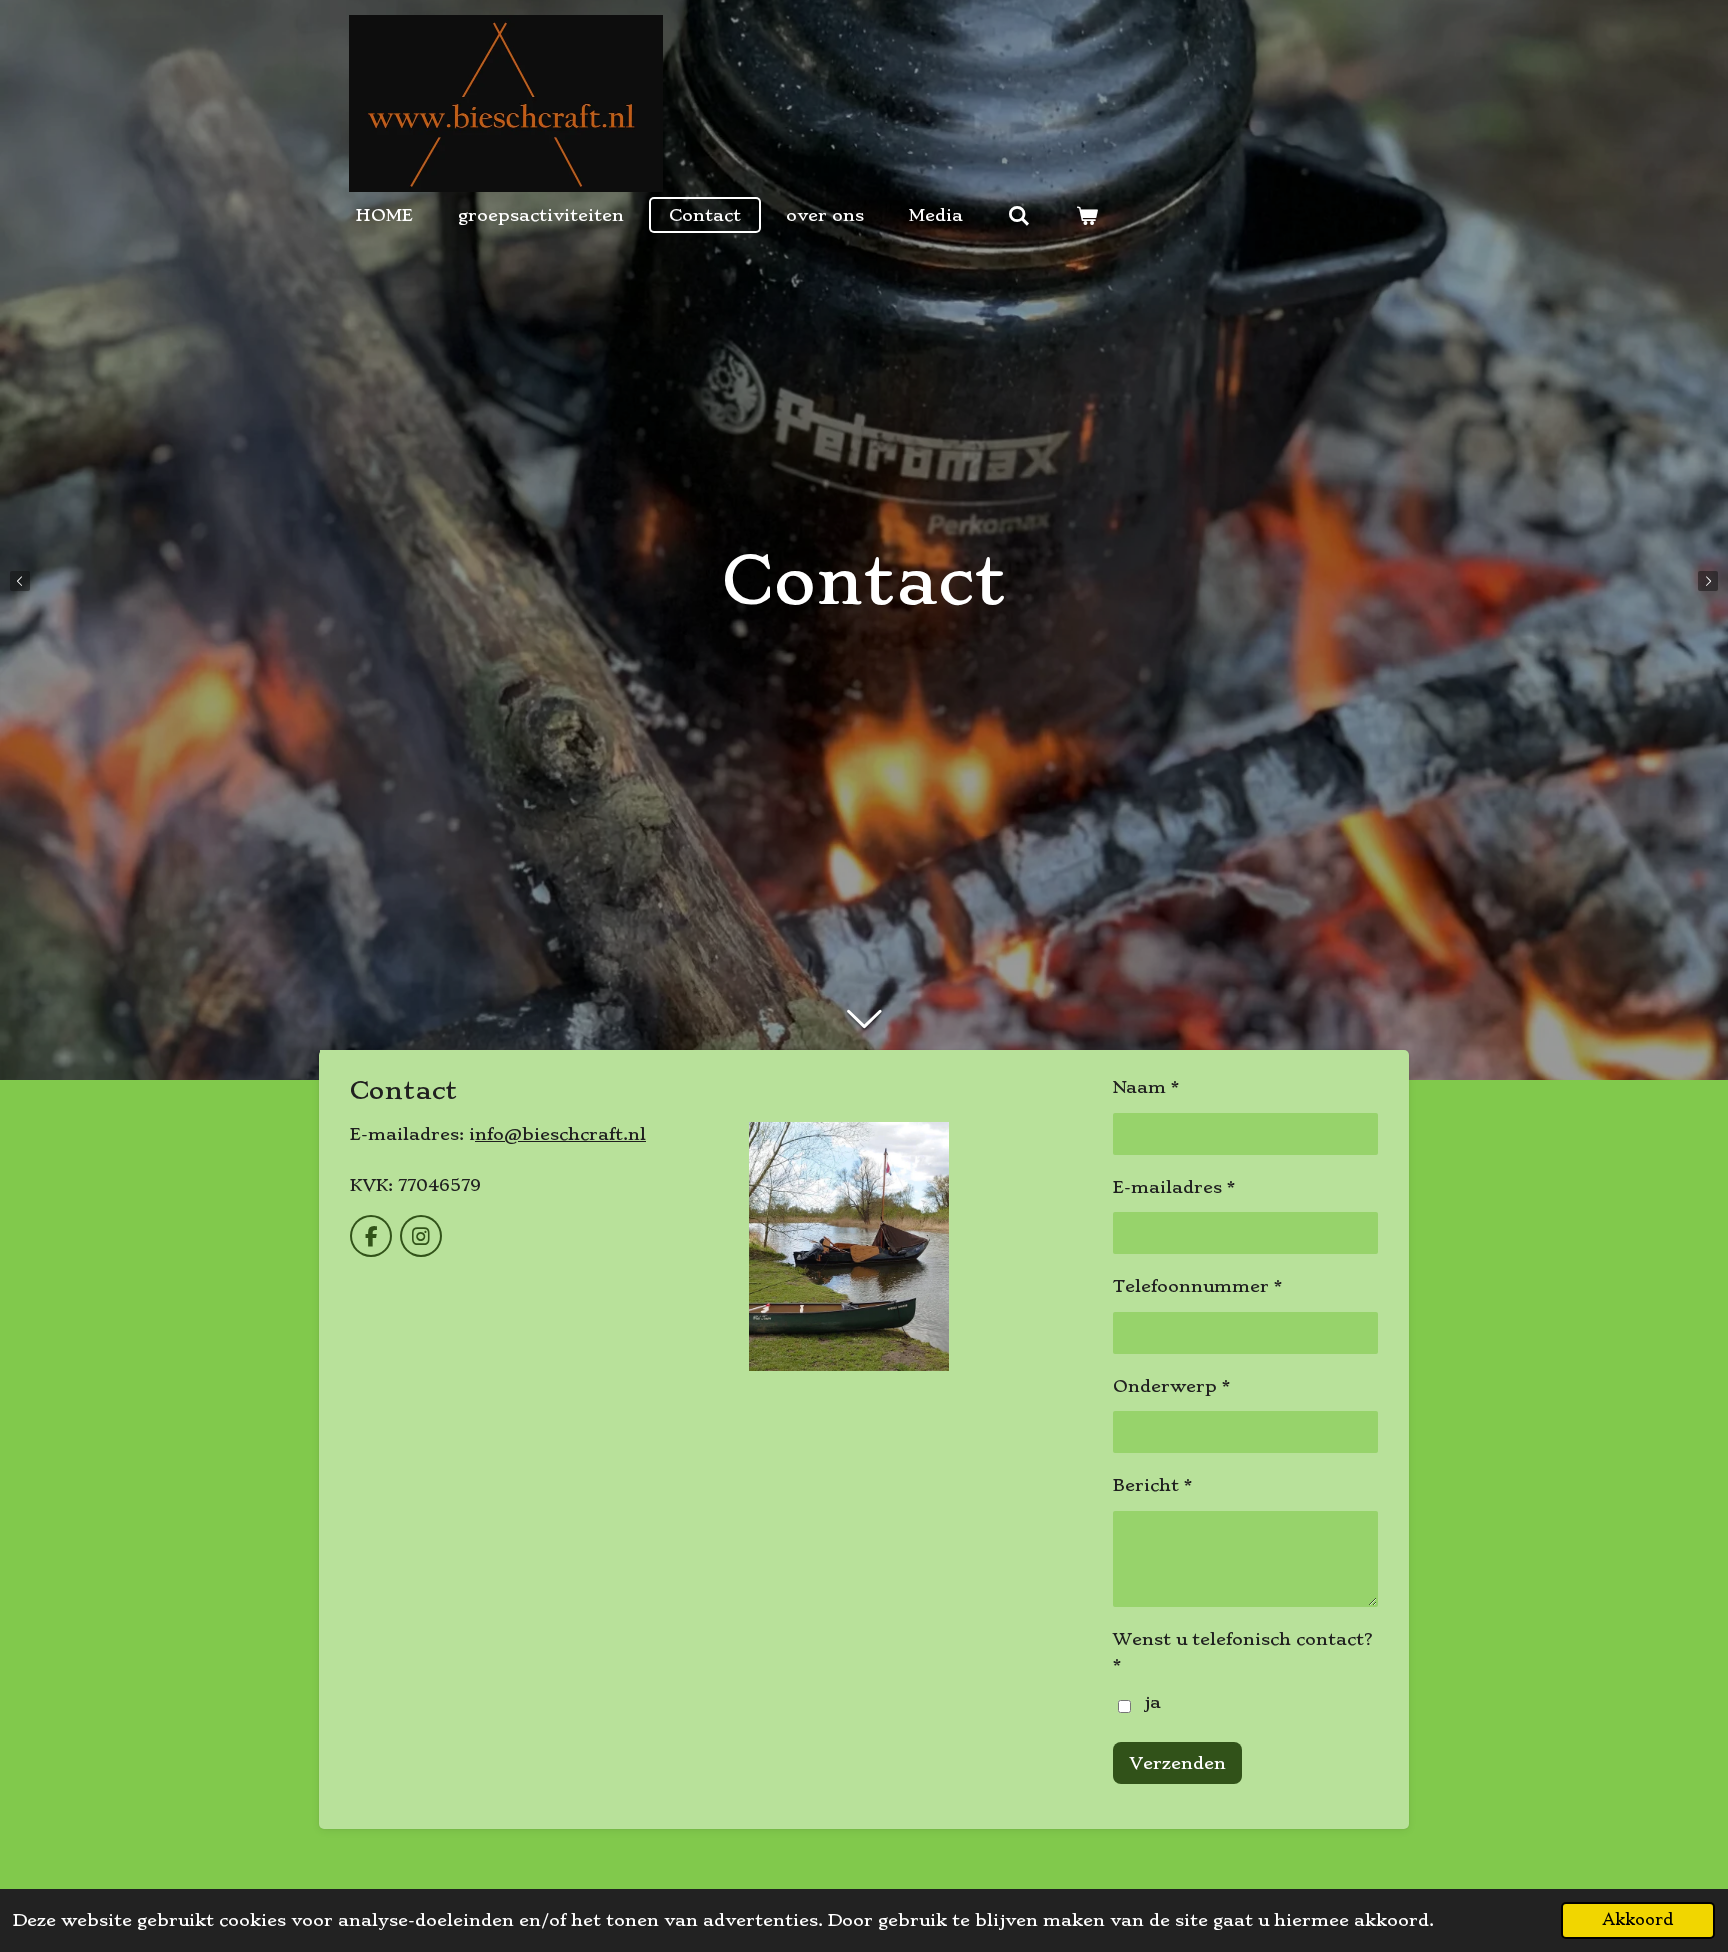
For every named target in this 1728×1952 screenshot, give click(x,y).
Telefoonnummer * (1197, 1286)
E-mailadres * (1174, 1187)
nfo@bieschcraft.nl (560, 1134)
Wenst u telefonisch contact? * (1243, 1652)
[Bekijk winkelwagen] (1086, 215)
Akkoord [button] (1638, 1920)
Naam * (1146, 1087)
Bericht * (1152, 1485)
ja (1152, 1702)
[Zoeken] (1019, 215)
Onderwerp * (1171, 1386)
